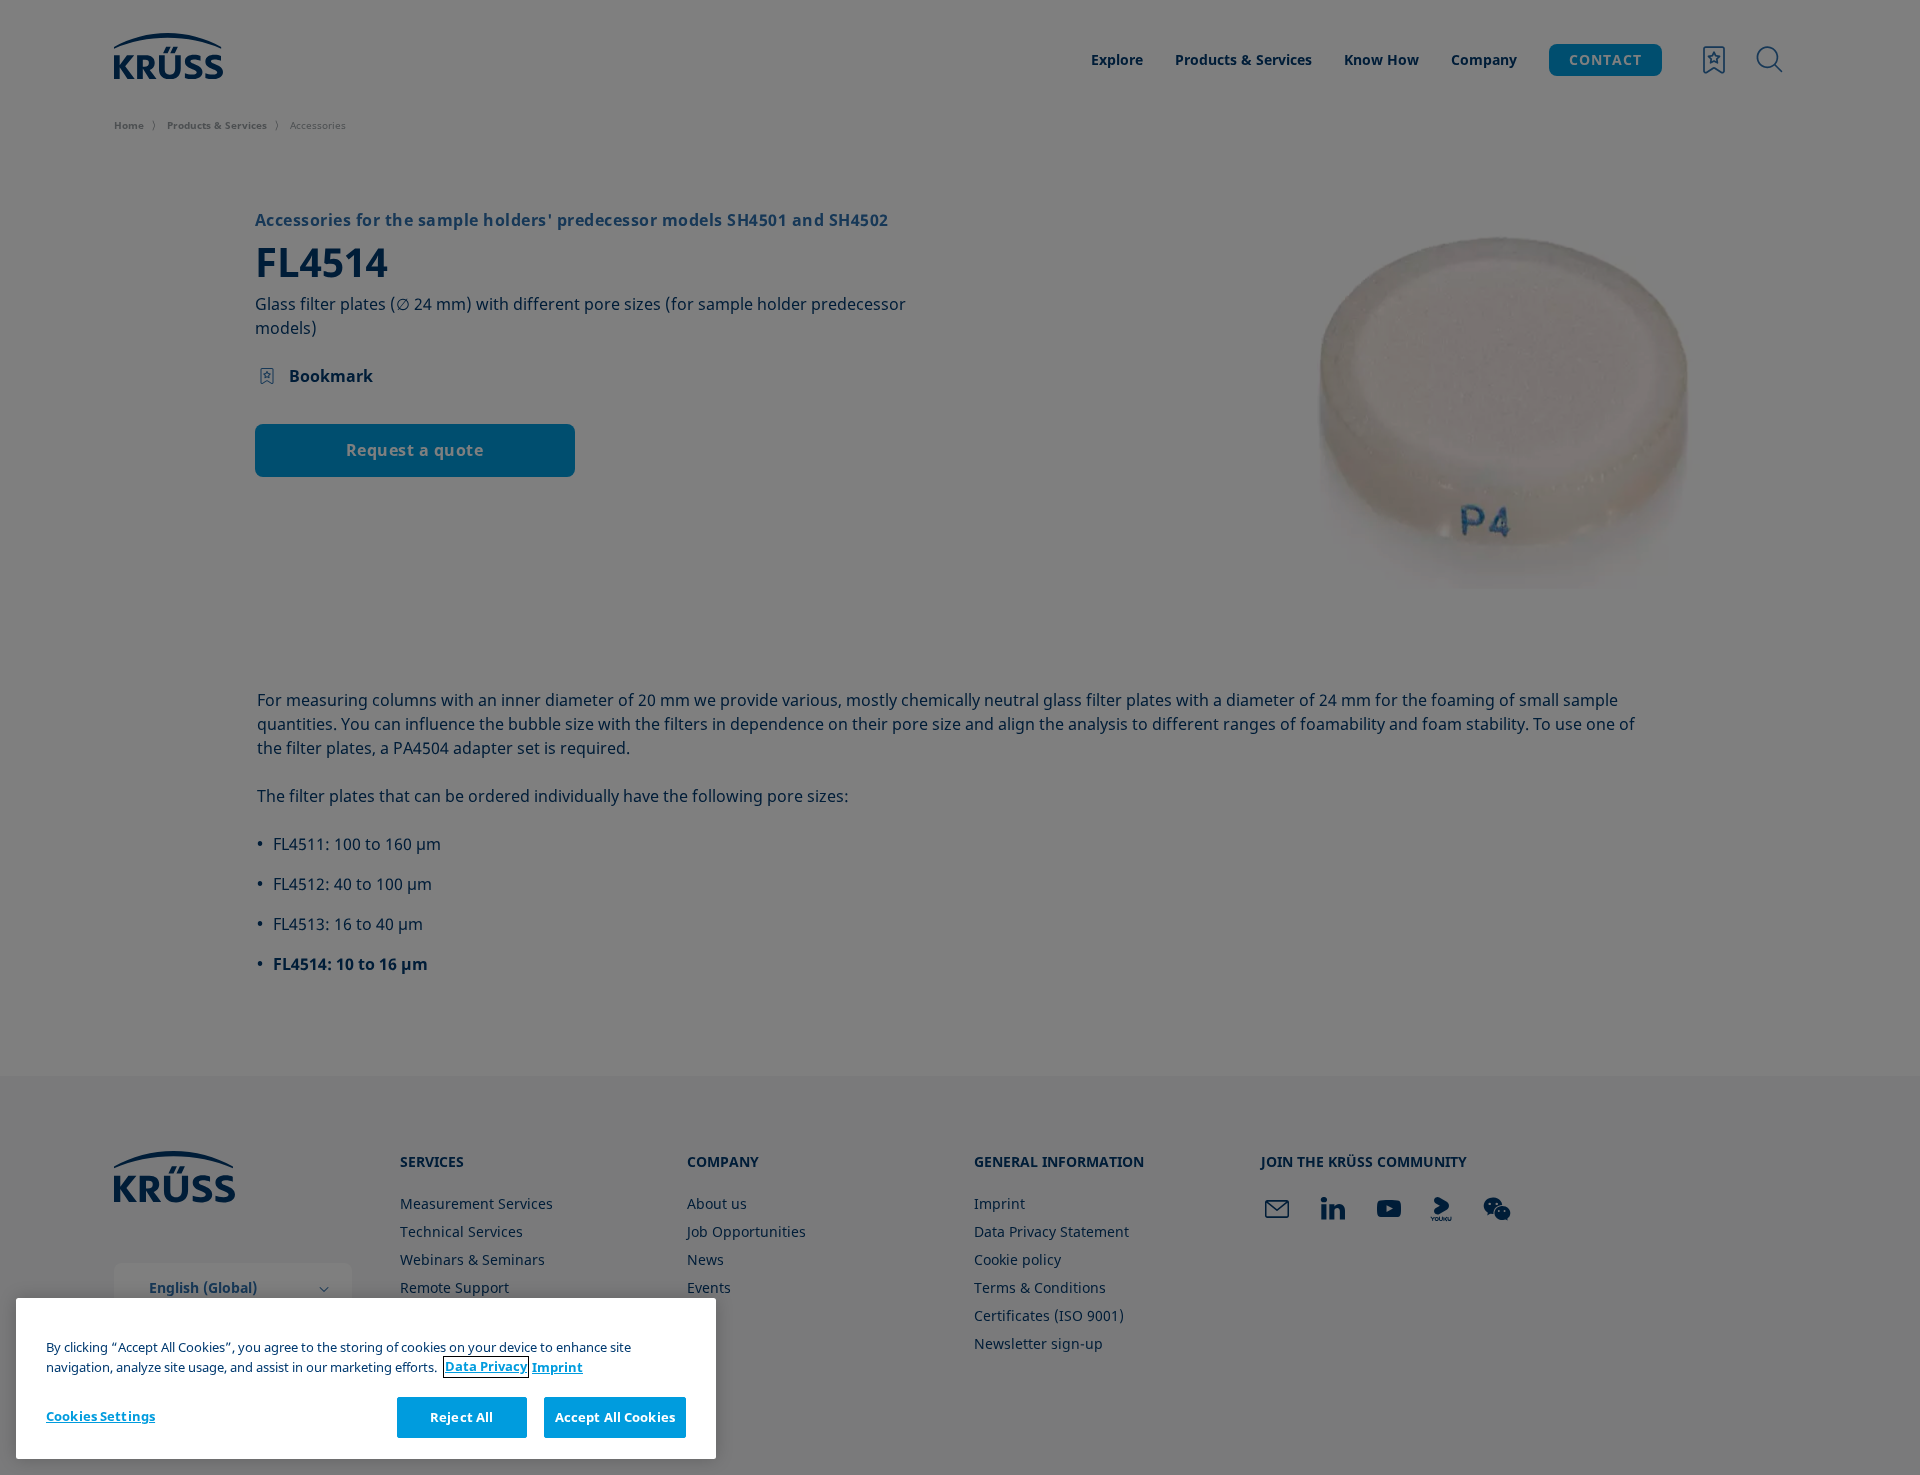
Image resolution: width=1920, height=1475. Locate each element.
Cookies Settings (100, 1416)
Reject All (461, 1417)
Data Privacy (486, 1367)
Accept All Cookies (615, 1417)
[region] (366, 1378)
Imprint (557, 1367)
